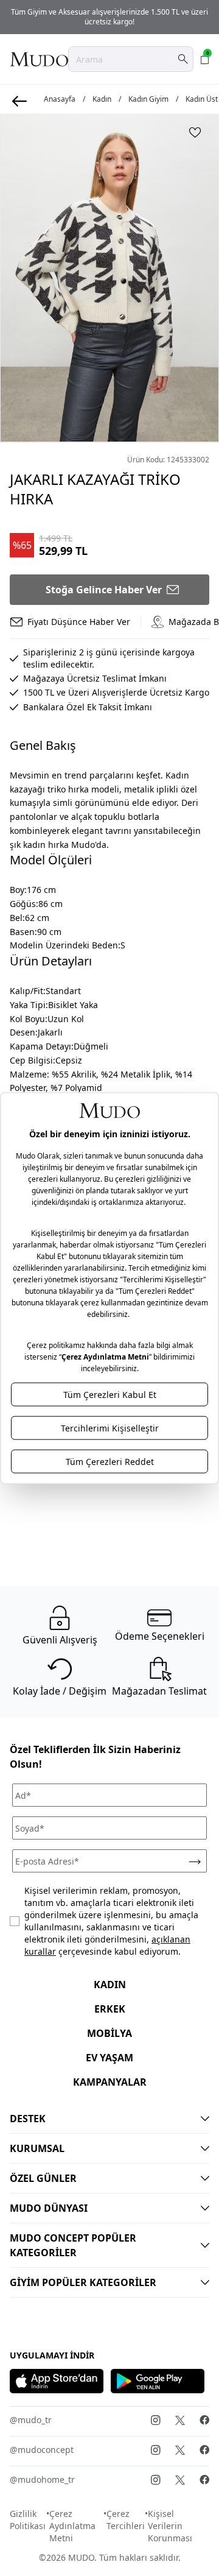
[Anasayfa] (39, 59)
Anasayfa (60, 99)
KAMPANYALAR (110, 2082)
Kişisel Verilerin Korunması (170, 2526)
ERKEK (110, 2009)
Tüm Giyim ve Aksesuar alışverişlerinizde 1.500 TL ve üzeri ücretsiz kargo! (109, 17)
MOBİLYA (109, 2033)
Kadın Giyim (148, 99)
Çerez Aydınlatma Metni (72, 2526)
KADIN (110, 1985)
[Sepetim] (205, 59)
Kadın (102, 99)
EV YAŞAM (109, 2058)
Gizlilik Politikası (28, 2520)
